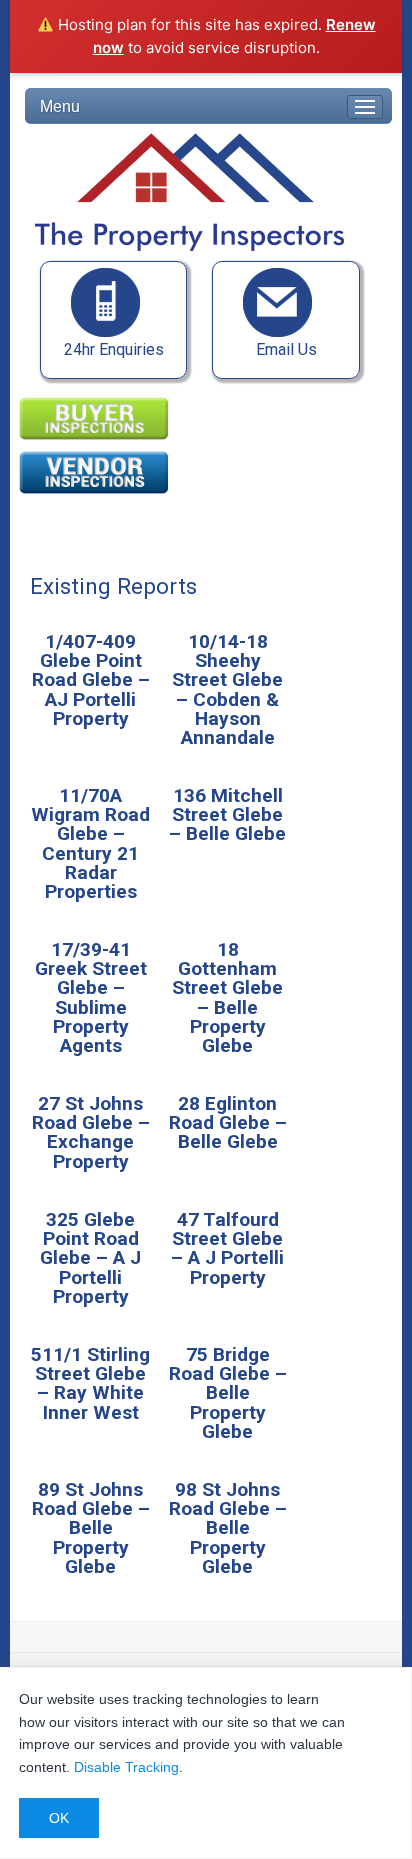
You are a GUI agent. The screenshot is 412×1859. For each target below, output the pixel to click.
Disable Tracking (126, 1767)
